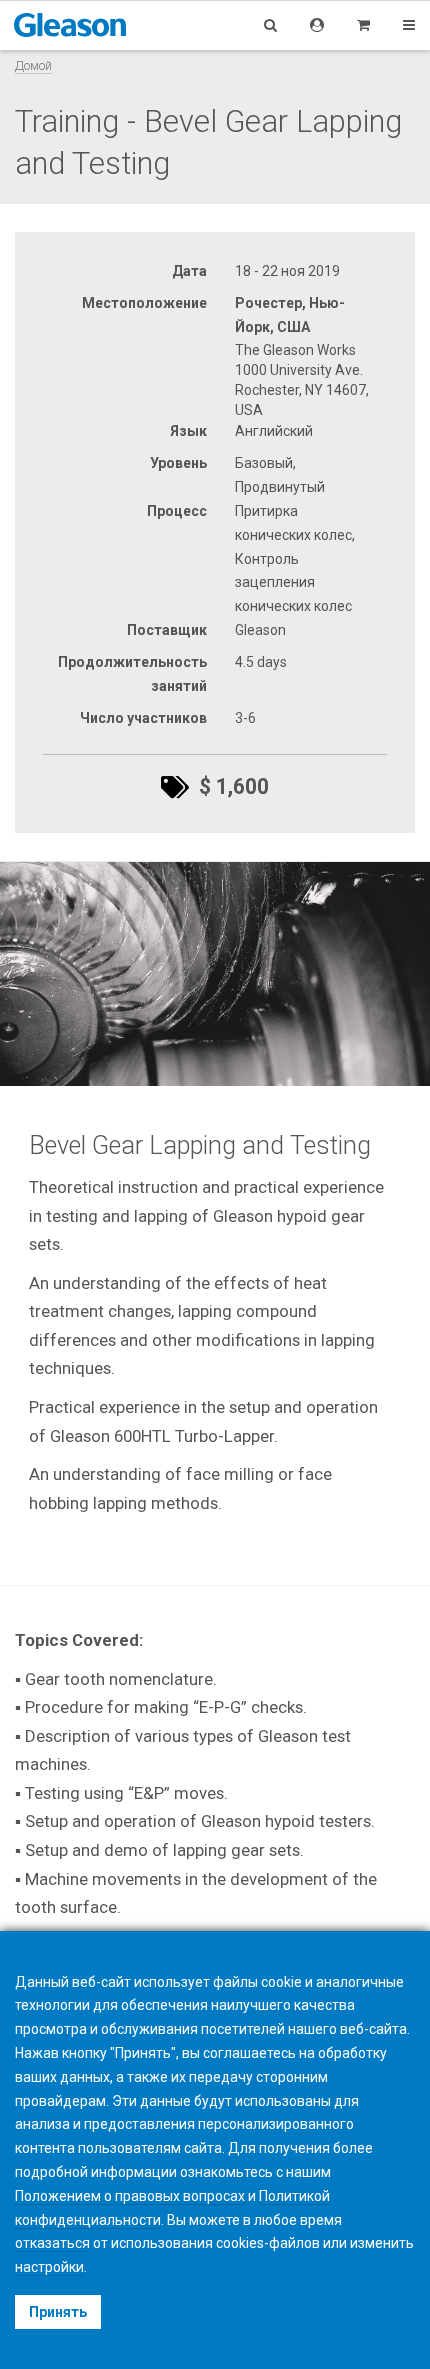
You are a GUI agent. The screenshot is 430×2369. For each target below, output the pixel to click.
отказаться (52, 2243)
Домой (33, 65)
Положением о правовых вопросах (130, 2196)
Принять (58, 2312)
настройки (49, 2267)
